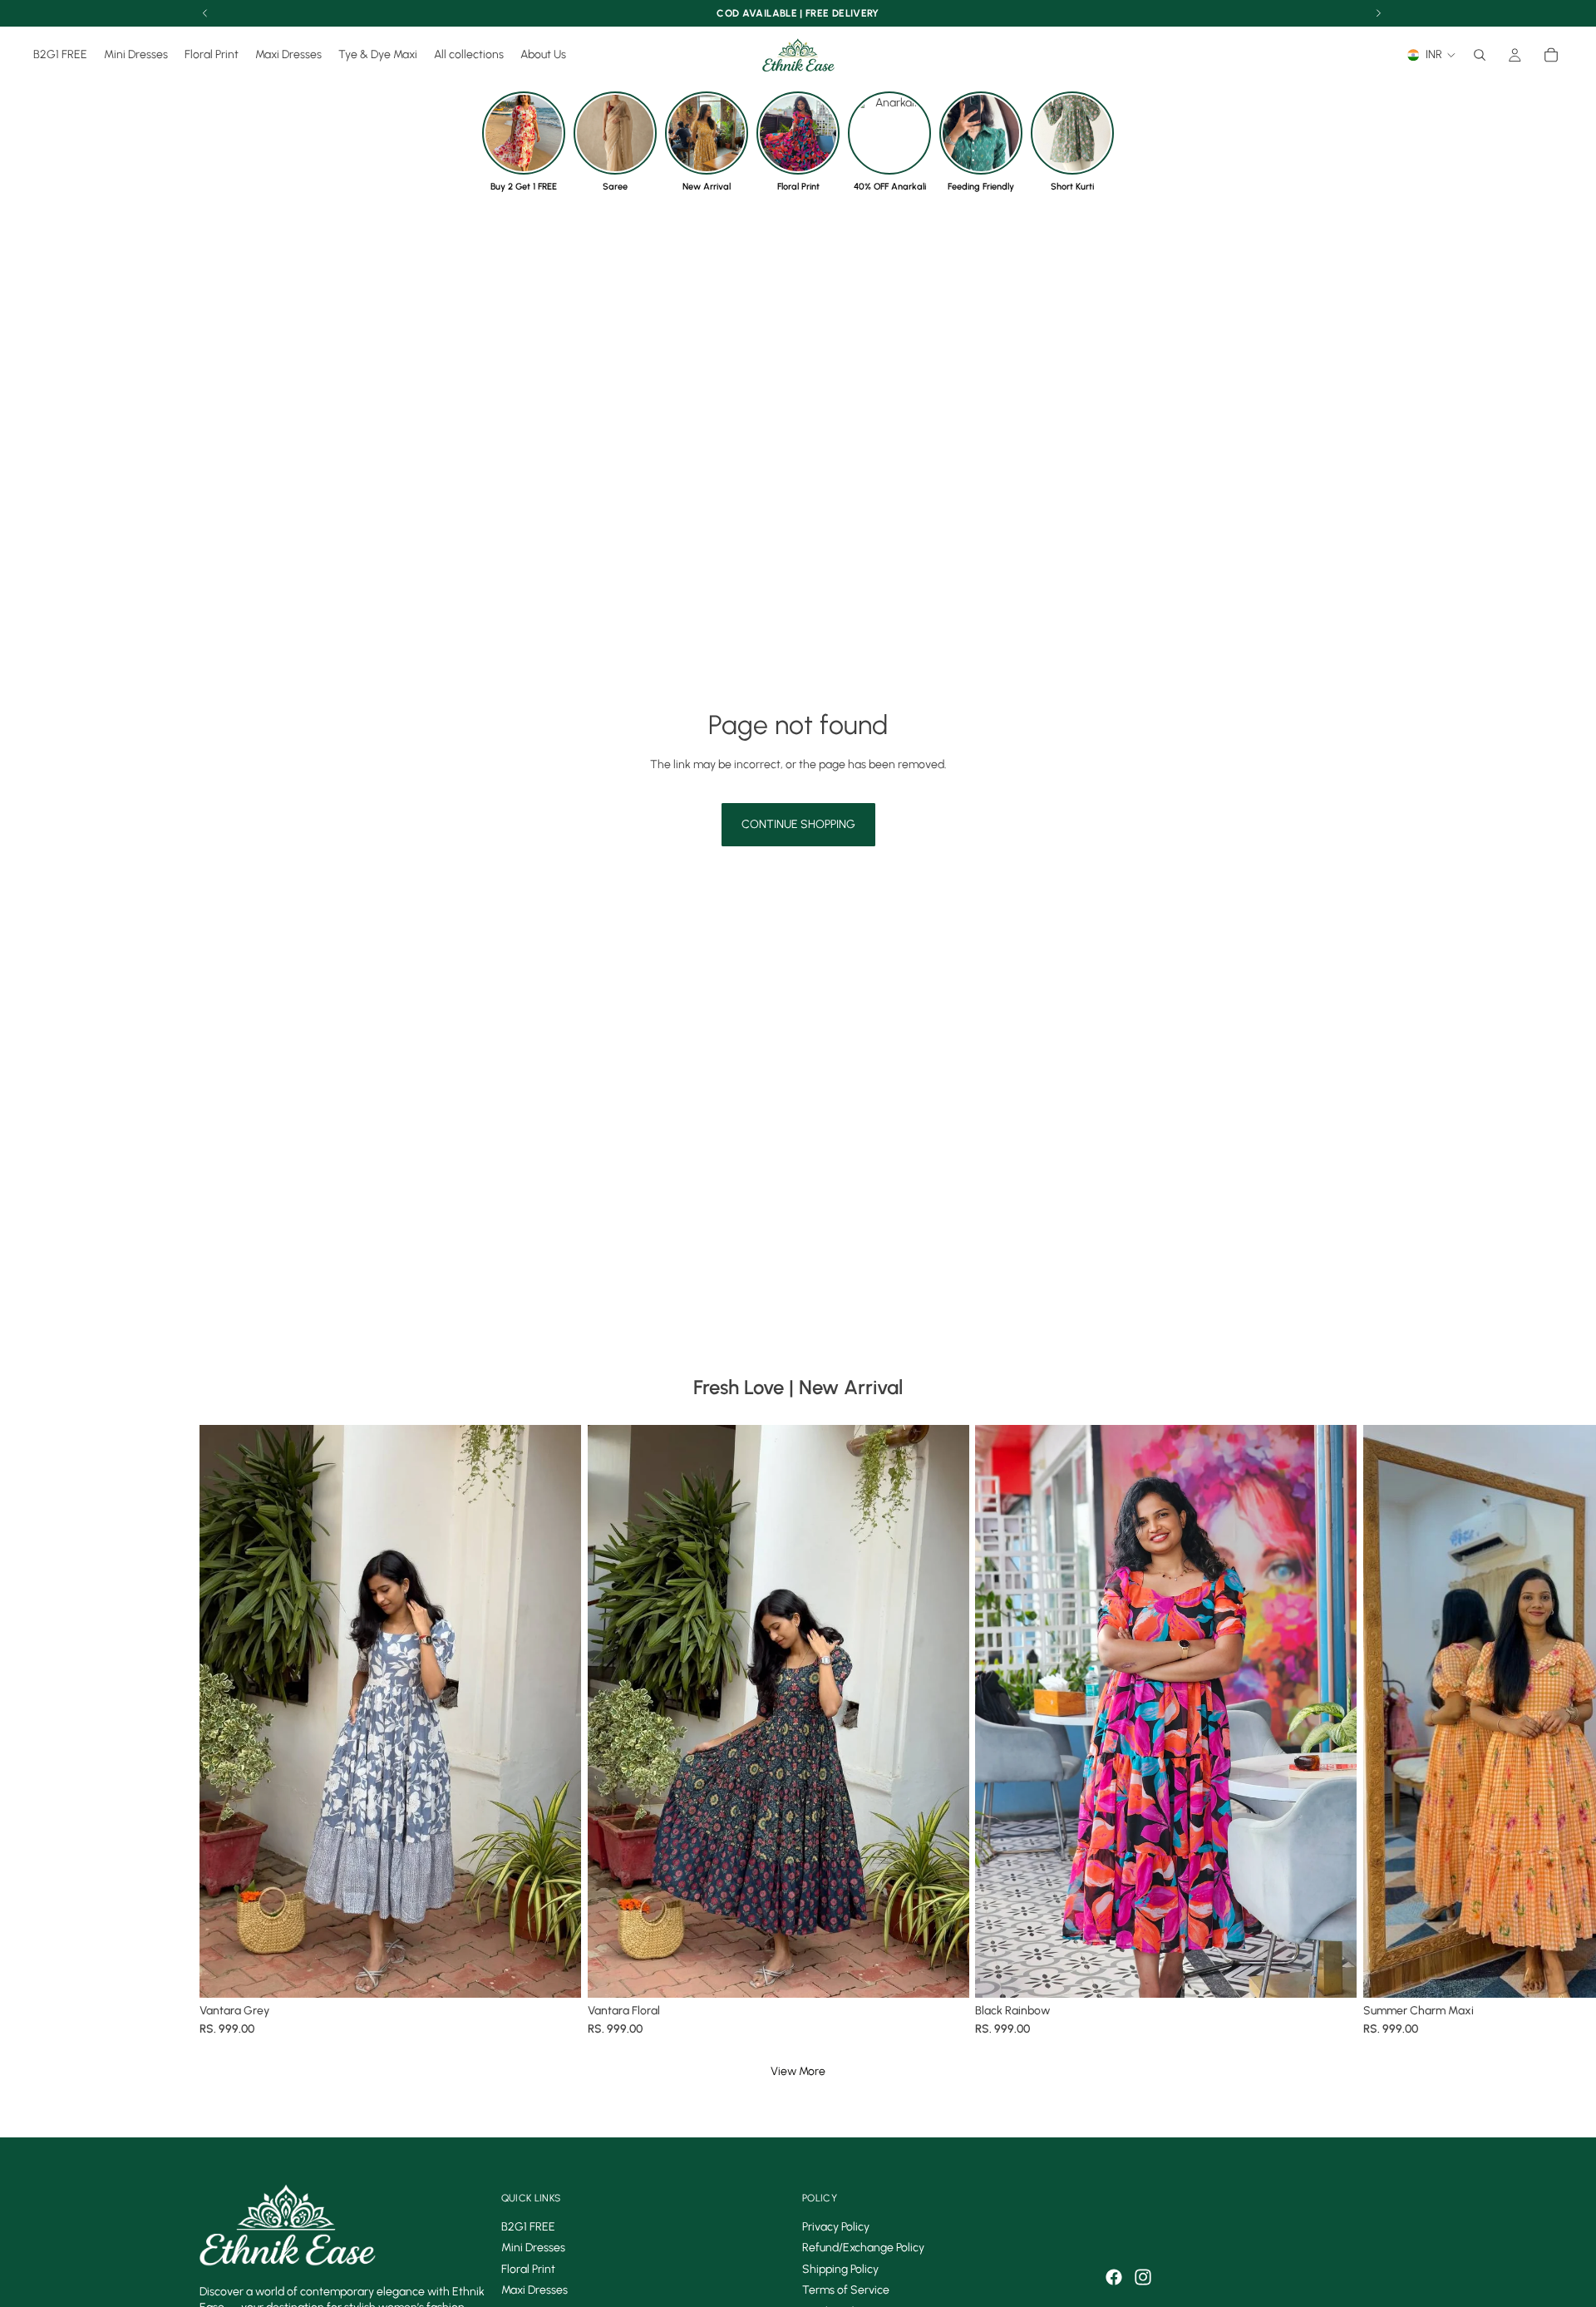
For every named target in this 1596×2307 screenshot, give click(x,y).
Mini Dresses (533, 2248)
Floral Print (528, 2269)
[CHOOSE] (555, 1971)
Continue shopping (798, 824)
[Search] (1480, 55)
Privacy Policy (836, 2227)
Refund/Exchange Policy (863, 2248)
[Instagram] (1143, 2277)
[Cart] (1551, 55)
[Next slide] (1378, 1733)
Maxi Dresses (534, 2291)
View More (798, 2071)
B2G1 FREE (528, 2227)
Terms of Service (846, 2291)
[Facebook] (1114, 2277)
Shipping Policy (840, 2269)
